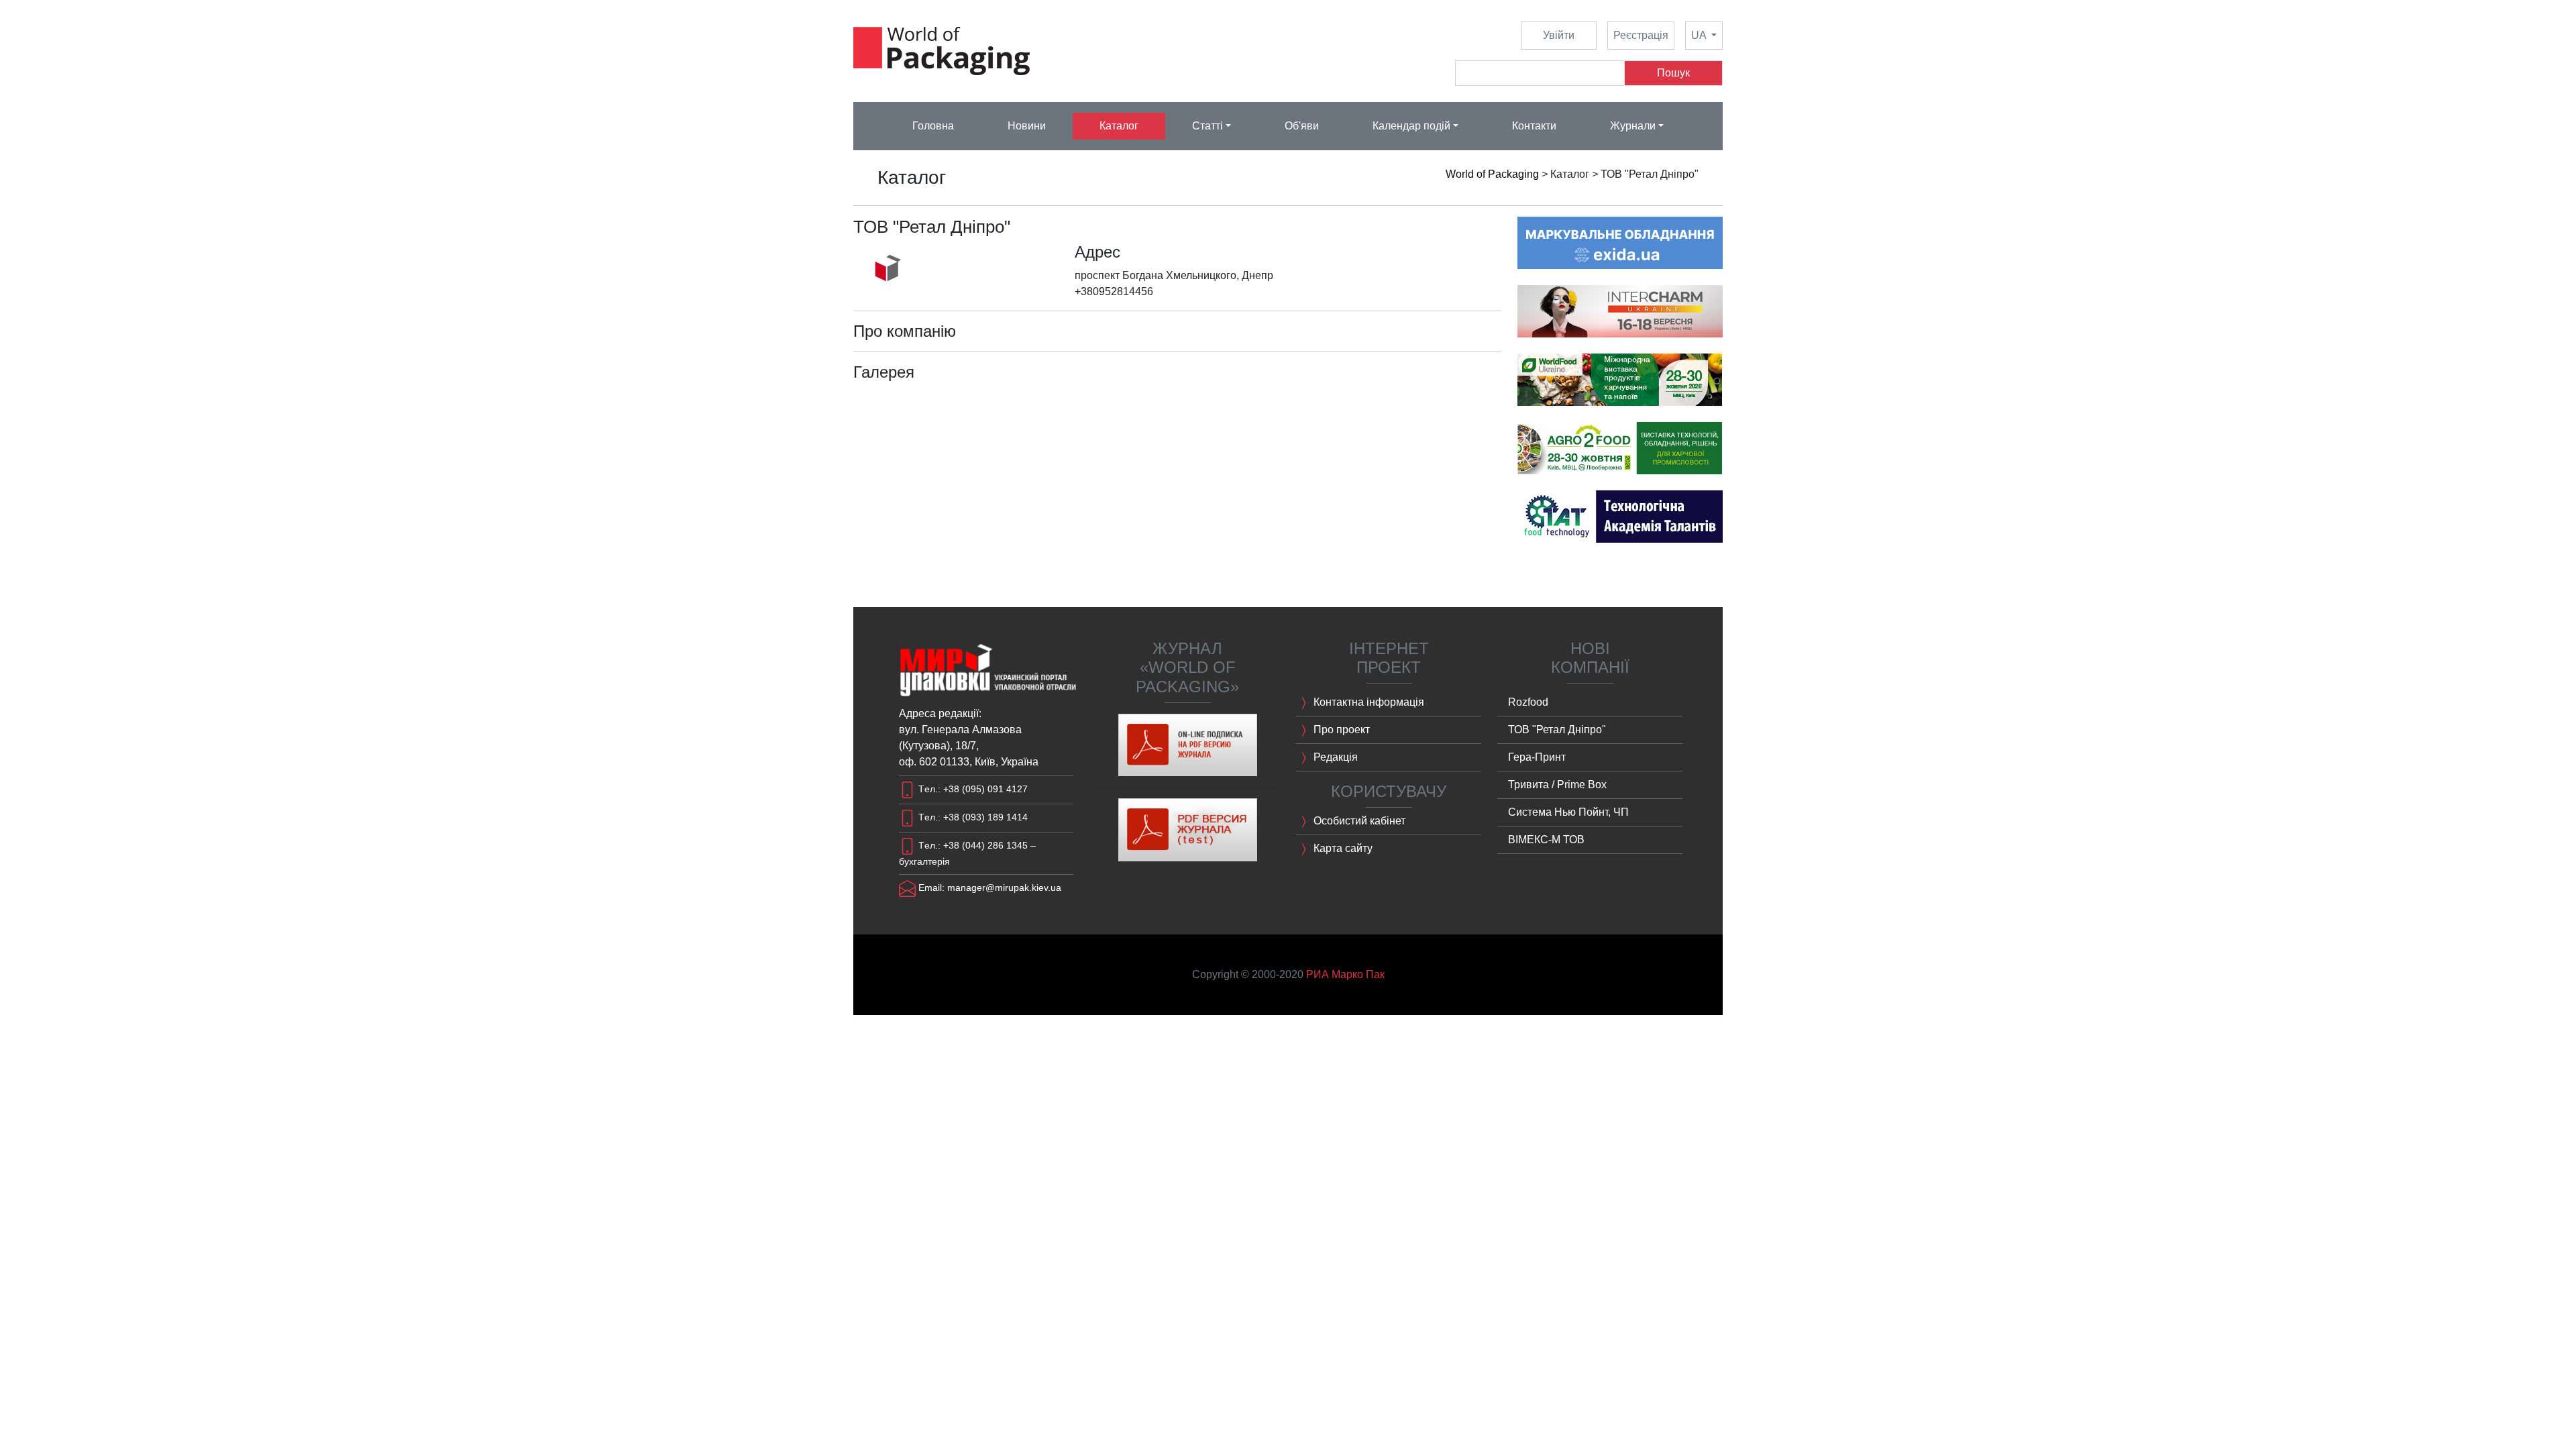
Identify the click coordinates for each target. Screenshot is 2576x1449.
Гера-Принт (1537, 757)
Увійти (1559, 35)
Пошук (1673, 73)
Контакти (1534, 126)
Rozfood (1528, 702)
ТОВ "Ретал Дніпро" (1557, 730)
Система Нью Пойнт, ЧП (1568, 812)
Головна (933, 126)
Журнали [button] (1633, 126)
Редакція (1334, 757)
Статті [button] (1207, 126)
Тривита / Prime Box (1557, 785)
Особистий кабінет (1358, 821)
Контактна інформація (1367, 702)
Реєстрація (1641, 35)
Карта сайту (1342, 848)
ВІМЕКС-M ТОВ (1546, 840)
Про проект (1340, 730)
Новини (1027, 126)
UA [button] (1700, 35)
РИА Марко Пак (1345, 974)
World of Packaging (1492, 174)
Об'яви (1302, 126)
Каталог (1119, 126)
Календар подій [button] (1411, 126)
